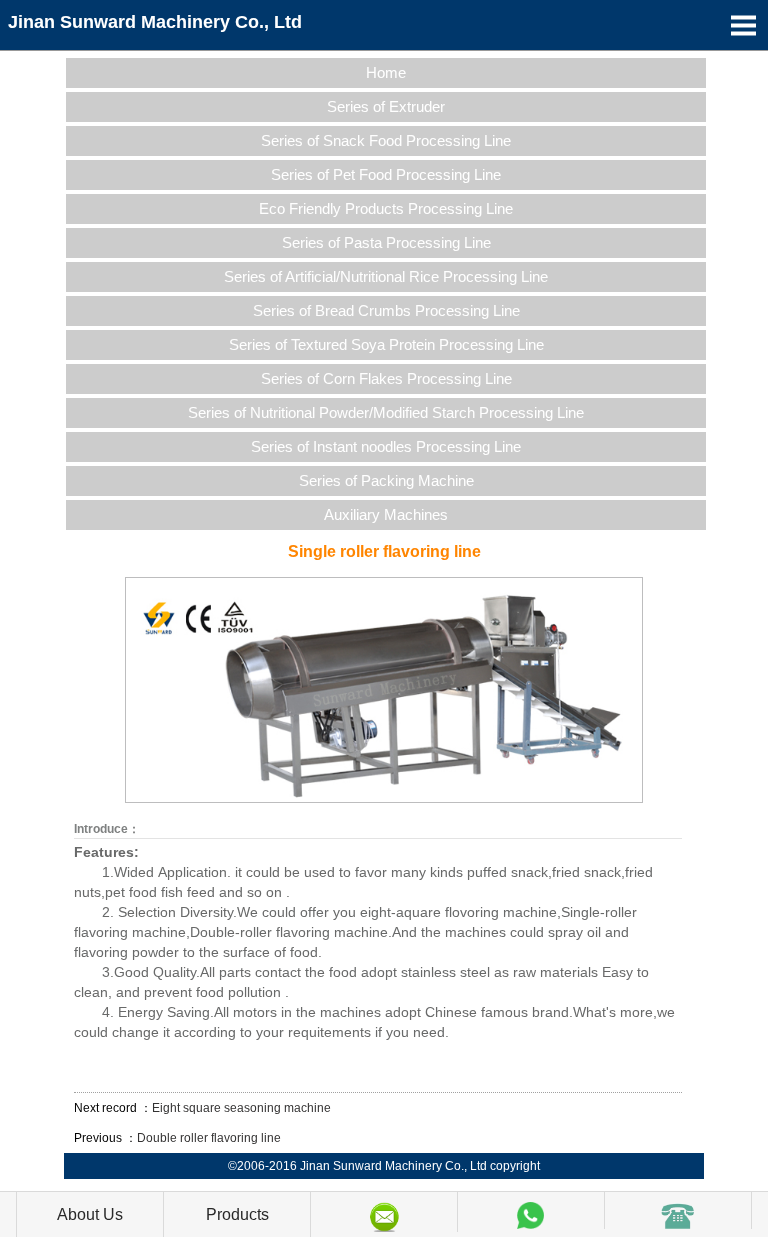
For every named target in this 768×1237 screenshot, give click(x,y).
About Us (90, 1214)
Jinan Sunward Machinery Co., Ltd (155, 22)
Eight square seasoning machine (241, 1108)
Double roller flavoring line (209, 1138)
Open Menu (743, 25)
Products (237, 1214)
